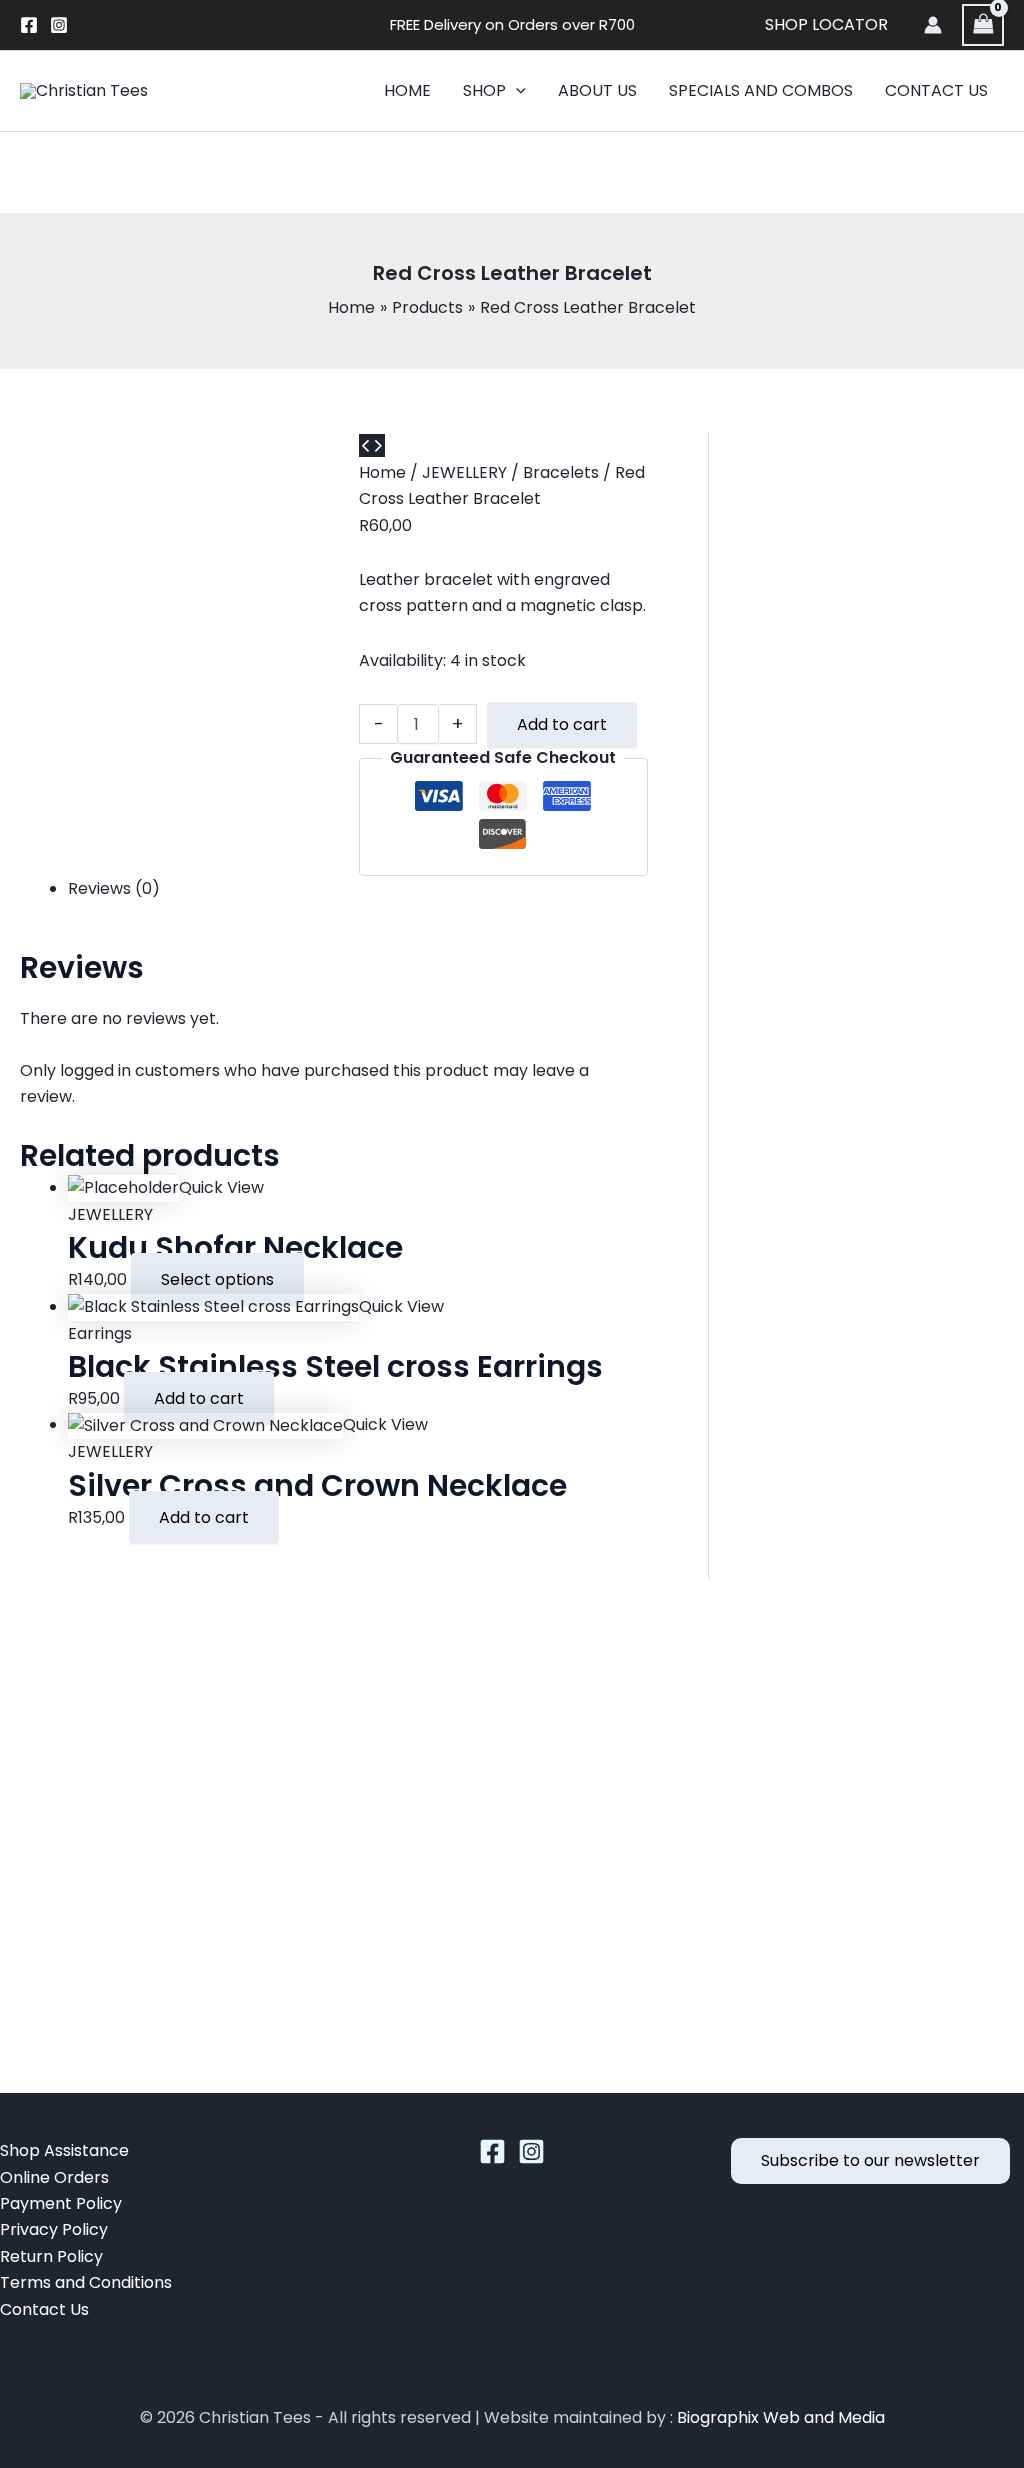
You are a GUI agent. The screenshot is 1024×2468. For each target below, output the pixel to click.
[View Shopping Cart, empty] (983, 24)
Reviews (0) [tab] (114, 888)
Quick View (221, 1187)
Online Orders (54, 2177)
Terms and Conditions (86, 2282)
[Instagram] (59, 25)
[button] (516, 91)
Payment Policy (61, 2203)
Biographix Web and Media (781, 2417)
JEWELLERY (464, 472)
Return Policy (51, 2256)
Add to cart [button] (199, 1398)
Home (382, 472)
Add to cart (562, 724)
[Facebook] (29, 25)
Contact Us (44, 2309)
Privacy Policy (54, 2229)
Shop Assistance (64, 2150)
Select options (217, 1279)
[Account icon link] (933, 25)
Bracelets (561, 472)
